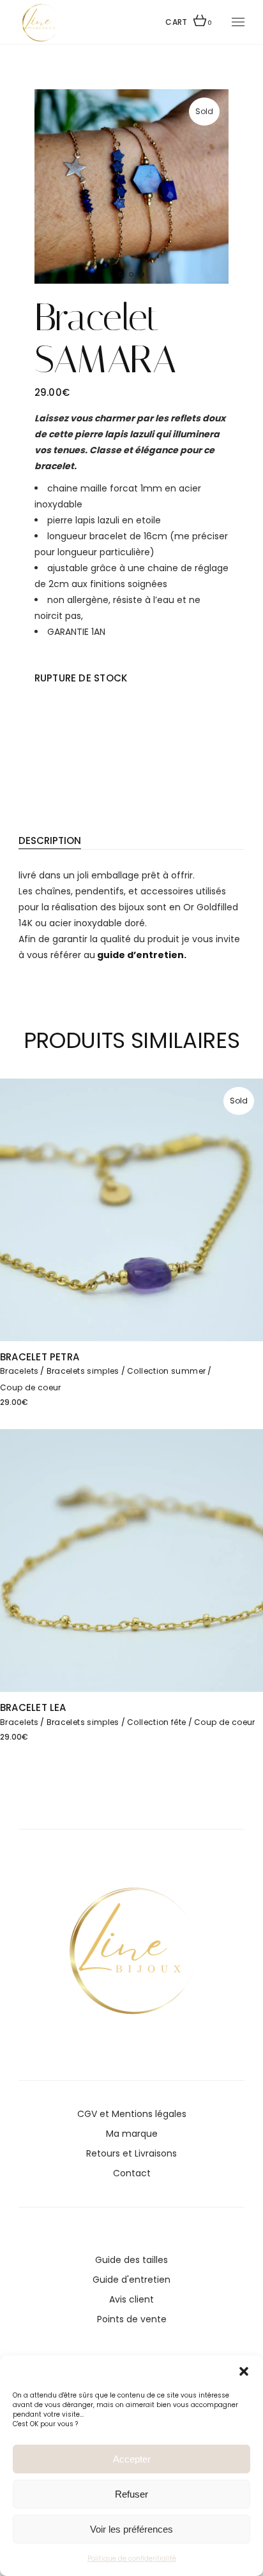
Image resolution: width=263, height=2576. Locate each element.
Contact (132, 2173)
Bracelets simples (83, 1371)
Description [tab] (50, 840)
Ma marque (132, 2134)
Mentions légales (149, 2114)
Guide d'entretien (131, 2280)
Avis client (131, 2299)
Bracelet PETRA (40, 1357)
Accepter (132, 2459)
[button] (244, 2371)
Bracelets (19, 1371)
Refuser (131, 2494)
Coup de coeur (31, 1387)
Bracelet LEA (33, 1707)
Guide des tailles (131, 2260)
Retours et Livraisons (131, 2153)
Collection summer (166, 1371)
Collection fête (156, 1722)
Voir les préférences (131, 2529)
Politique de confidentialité (132, 2558)
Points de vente (132, 2319)
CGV (87, 2114)
